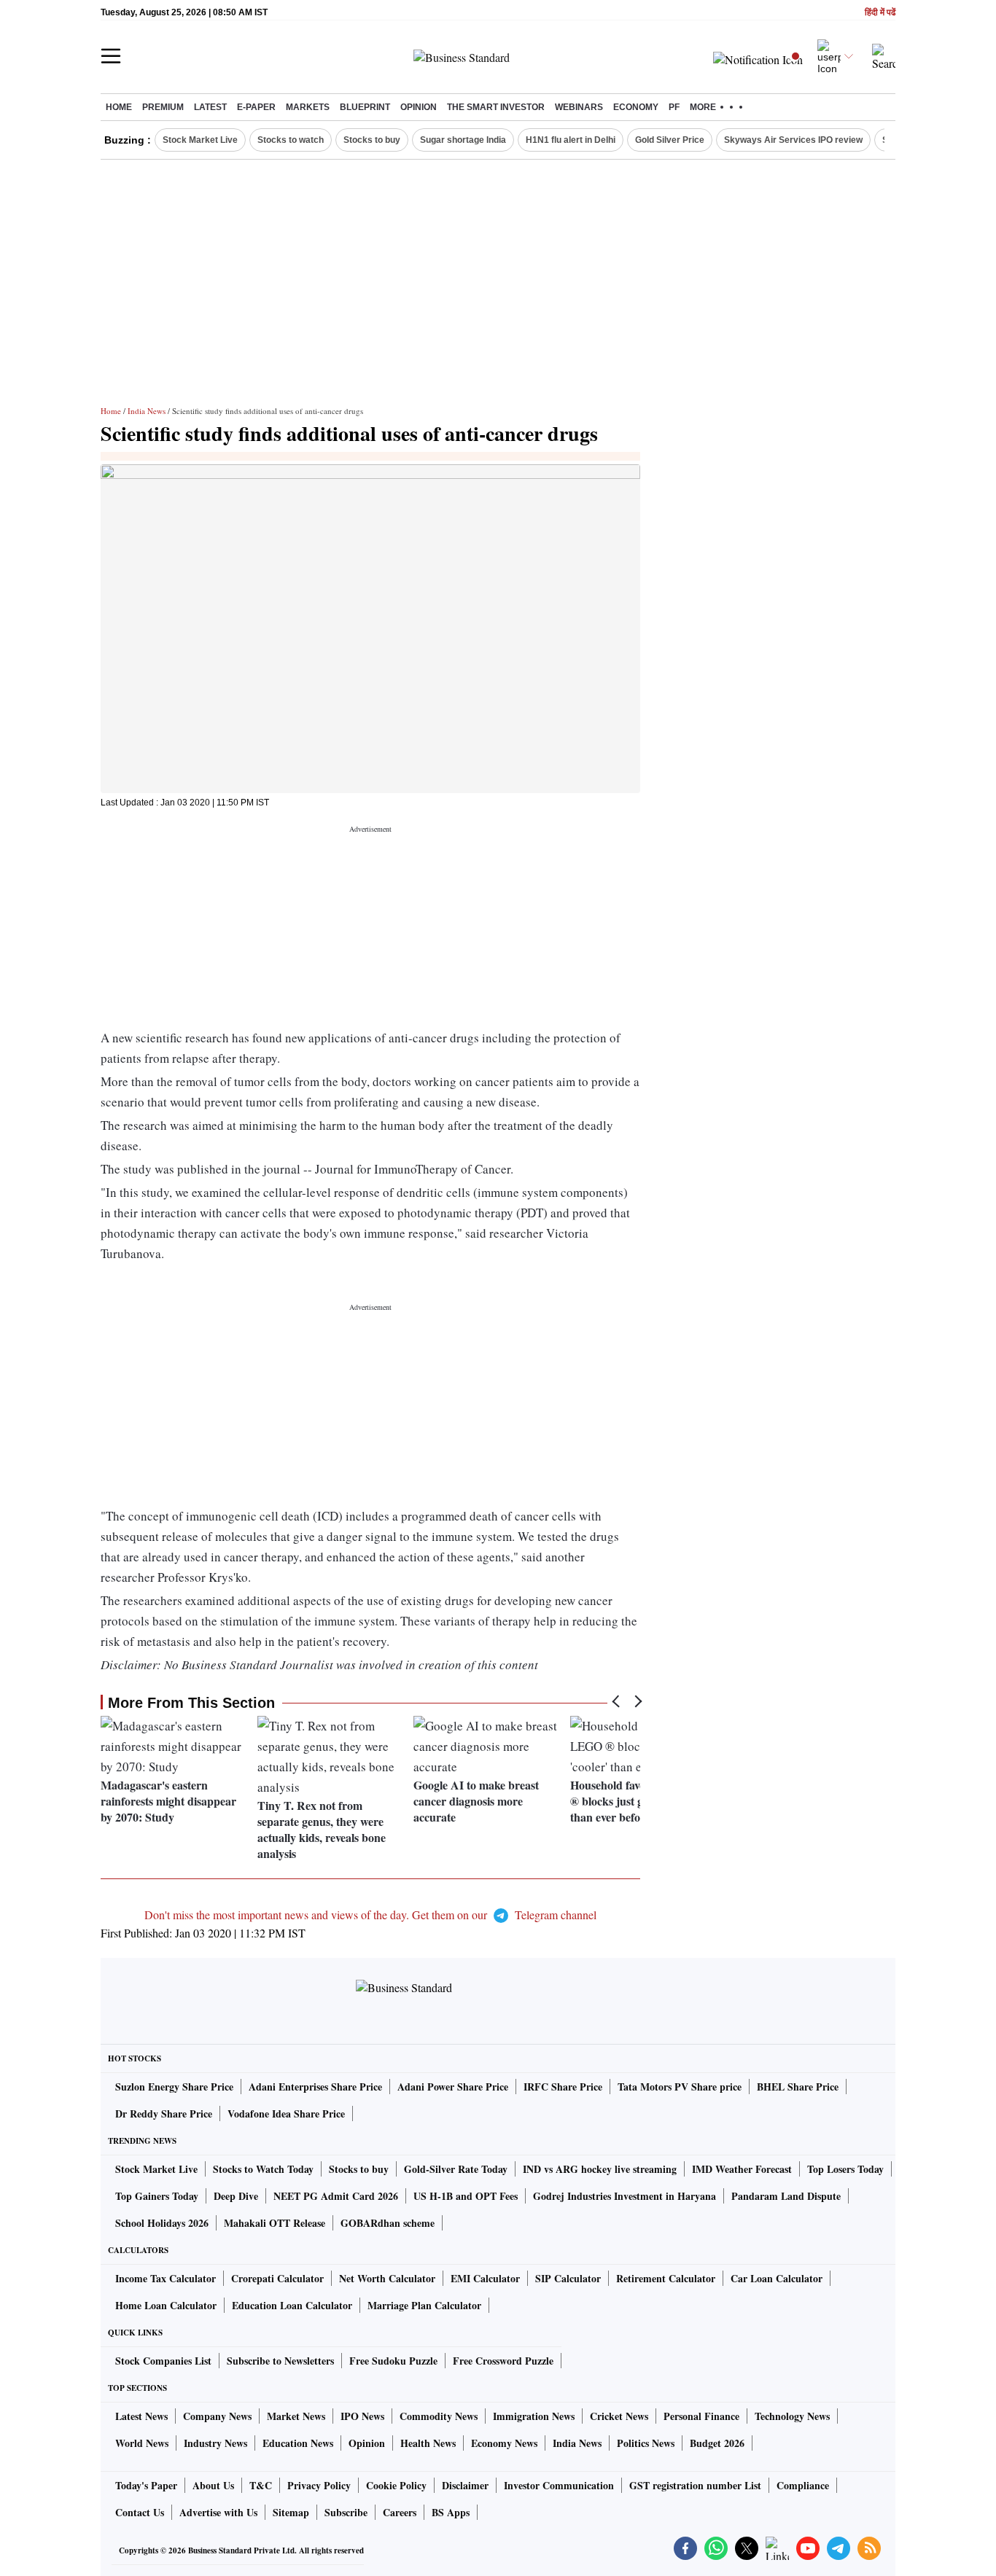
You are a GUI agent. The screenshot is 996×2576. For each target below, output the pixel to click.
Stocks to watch (291, 140)
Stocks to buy (372, 140)
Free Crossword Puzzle (503, 2361)
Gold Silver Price (670, 140)
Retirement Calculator (666, 2278)
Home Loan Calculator (166, 2305)
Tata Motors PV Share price (680, 2087)
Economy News (504, 2443)
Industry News (215, 2443)
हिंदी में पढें (880, 13)
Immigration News (534, 2416)
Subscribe (346, 2512)
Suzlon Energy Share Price (174, 2087)
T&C (261, 2485)
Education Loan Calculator (292, 2305)
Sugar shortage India (463, 140)
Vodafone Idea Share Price (286, 2114)
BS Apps (451, 2512)
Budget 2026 (717, 2443)
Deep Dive (236, 2196)
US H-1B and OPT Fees (466, 2196)
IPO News (362, 2416)
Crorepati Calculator (277, 2278)
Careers (400, 2512)
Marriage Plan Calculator (424, 2305)
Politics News (646, 2443)
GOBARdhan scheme (388, 2223)
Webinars (579, 107)
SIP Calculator (568, 2278)
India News (147, 411)
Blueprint (365, 107)
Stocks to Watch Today (263, 2169)
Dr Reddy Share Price (164, 2114)
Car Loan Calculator (777, 2278)
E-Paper (256, 107)
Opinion (419, 107)
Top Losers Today (845, 2169)
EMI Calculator (485, 2278)
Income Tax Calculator (166, 2278)
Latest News (141, 2416)
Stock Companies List (163, 2361)
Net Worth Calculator (387, 2278)
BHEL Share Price (798, 2087)
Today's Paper (146, 2485)
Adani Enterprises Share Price (315, 2087)
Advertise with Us (218, 2512)
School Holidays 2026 (162, 2223)
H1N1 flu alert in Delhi (571, 140)
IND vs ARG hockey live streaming (600, 2169)
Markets (308, 107)
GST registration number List (695, 2485)
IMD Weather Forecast (742, 2169)
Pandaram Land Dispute (786, 2196)
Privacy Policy (319, 2485)
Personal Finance (701, 2416)
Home (119, 107)
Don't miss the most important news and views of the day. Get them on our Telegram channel (370, 1915)
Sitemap (291, 2512)
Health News (428, 2443)
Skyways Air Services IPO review (793, 140)
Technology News (792, 2416)
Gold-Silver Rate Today (456, 2169)
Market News (296, 2416)
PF (674, 107)
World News (142, 2443)
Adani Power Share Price (453, 2087)
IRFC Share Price (563, 2087)
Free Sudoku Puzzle (393, 2361)
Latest (210, 107)
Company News (217, 2416)
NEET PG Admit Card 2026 (336, 2196)
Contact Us (140, 2512)
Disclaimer (465, 2485)
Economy (636, 107)
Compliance (803, 2485)
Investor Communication (559, 2485)
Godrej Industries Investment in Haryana (625, 2196)
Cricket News (619, 2416)
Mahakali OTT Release (275, 2223)
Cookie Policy (396, 2485)
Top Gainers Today (157, 2196)
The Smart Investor (496, 107)
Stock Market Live (200, 140)
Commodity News (439, 2416)
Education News (298, 2443)
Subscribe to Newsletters (280, 2361)
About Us (213, 2485)
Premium (163, 107)
